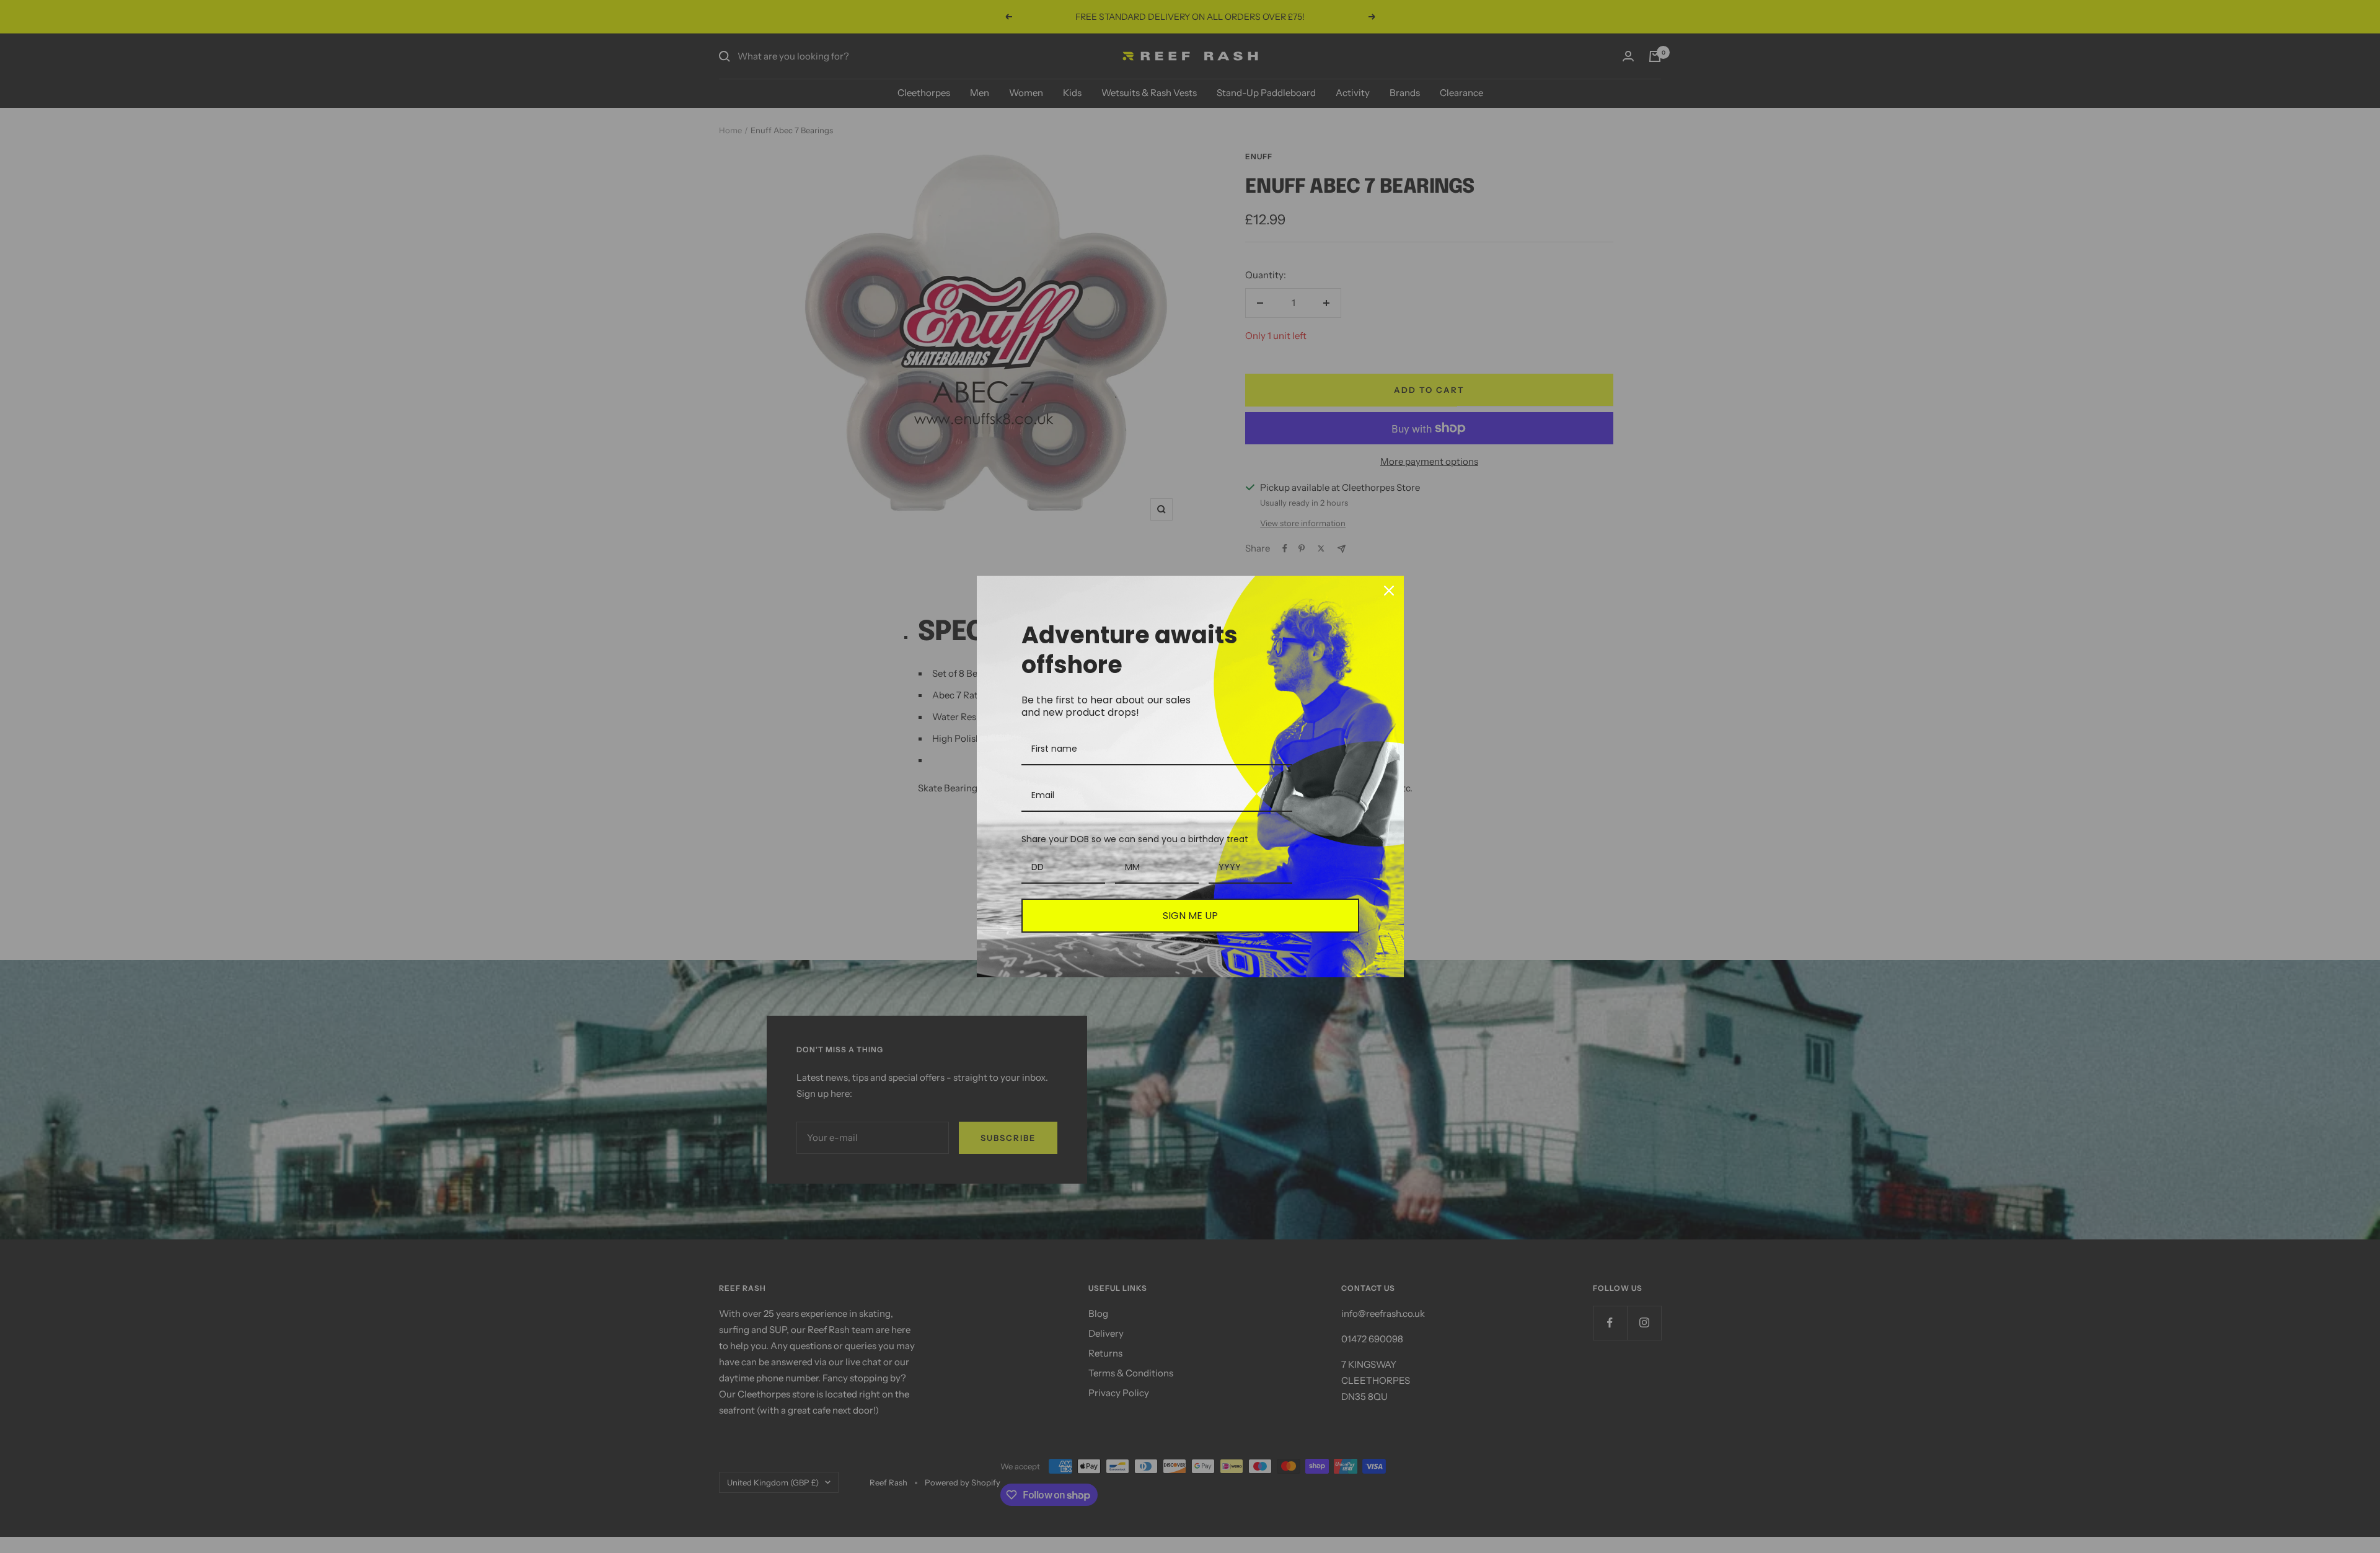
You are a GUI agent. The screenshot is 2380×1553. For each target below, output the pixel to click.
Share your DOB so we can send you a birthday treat (1135, 839)
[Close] (1389, 591)
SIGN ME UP (1190, 916)
